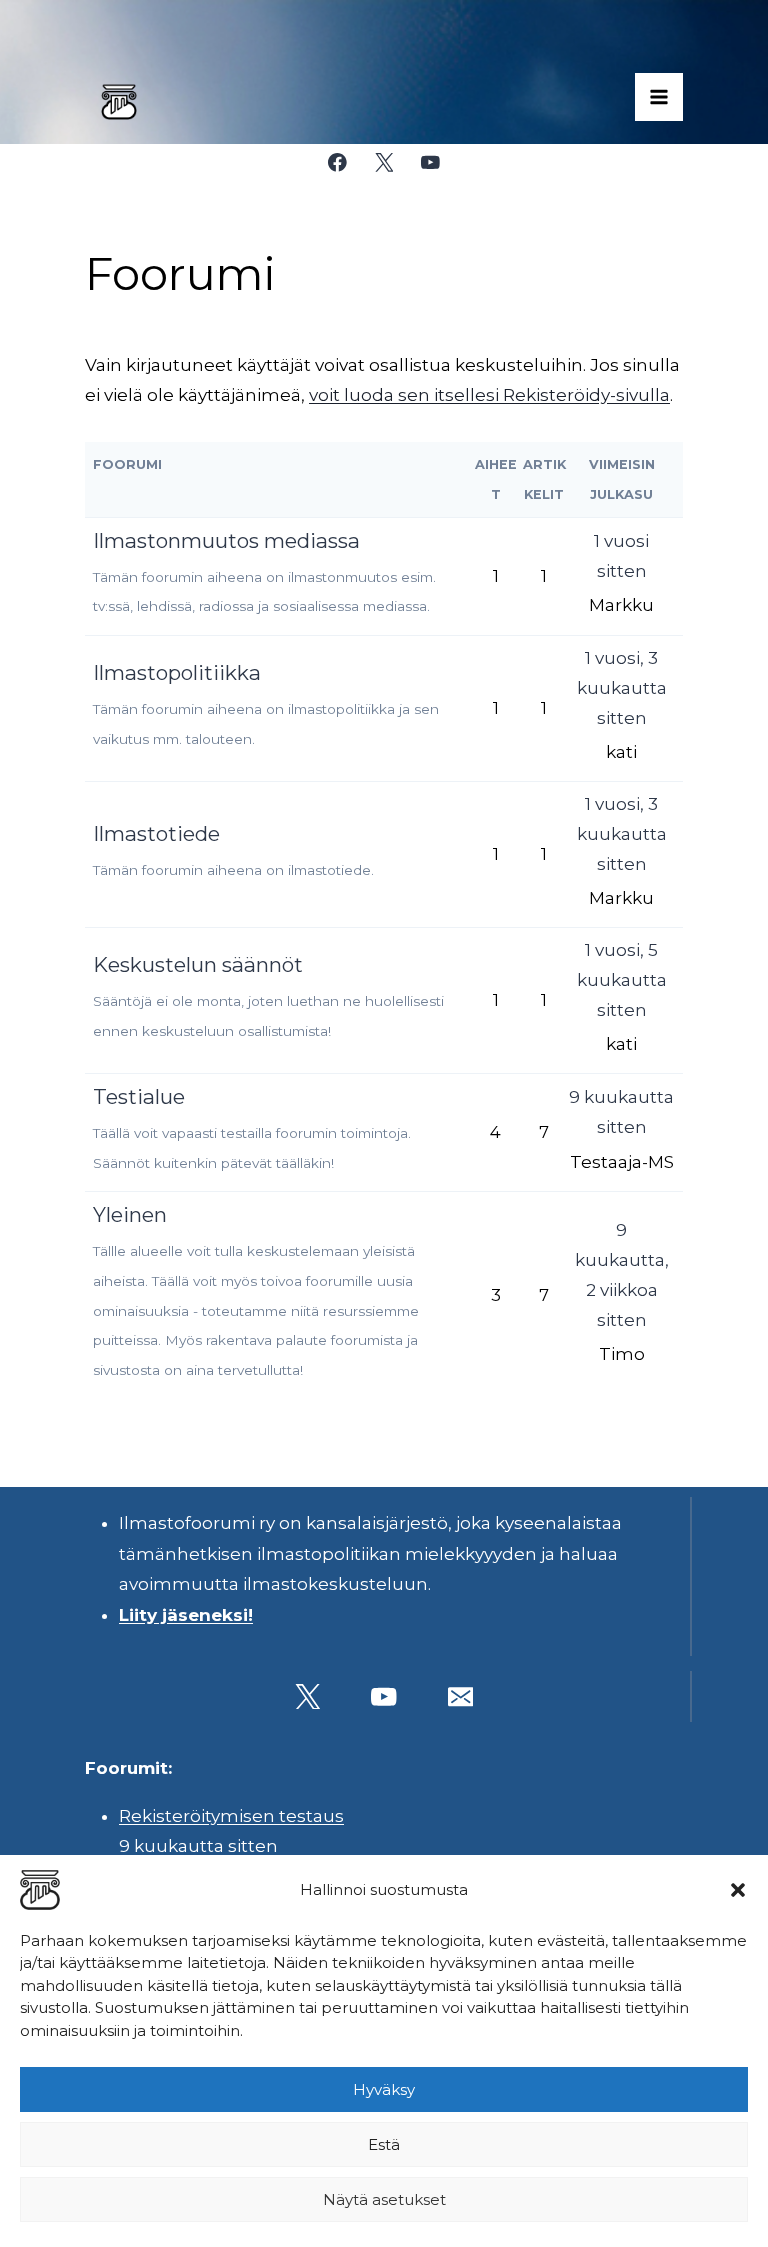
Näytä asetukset (384, 2199)
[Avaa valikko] (659, 97)
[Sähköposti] (460, 1696)
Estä (384, 2144)
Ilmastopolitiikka (177, 672)
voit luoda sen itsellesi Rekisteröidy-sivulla (489, 395)
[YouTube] (430, 162)
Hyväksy (384, 2089)
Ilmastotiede (156, 833)
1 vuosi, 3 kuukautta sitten (622, 688)
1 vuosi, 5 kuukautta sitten (622, 980)
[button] (738, 1890)
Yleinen (130, 1214)
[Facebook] (337, 162)
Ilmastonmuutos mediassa (226, 540)
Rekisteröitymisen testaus (231, 1816)
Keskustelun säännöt (198, 964)
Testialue (139, 1096)
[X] (383, 162)
